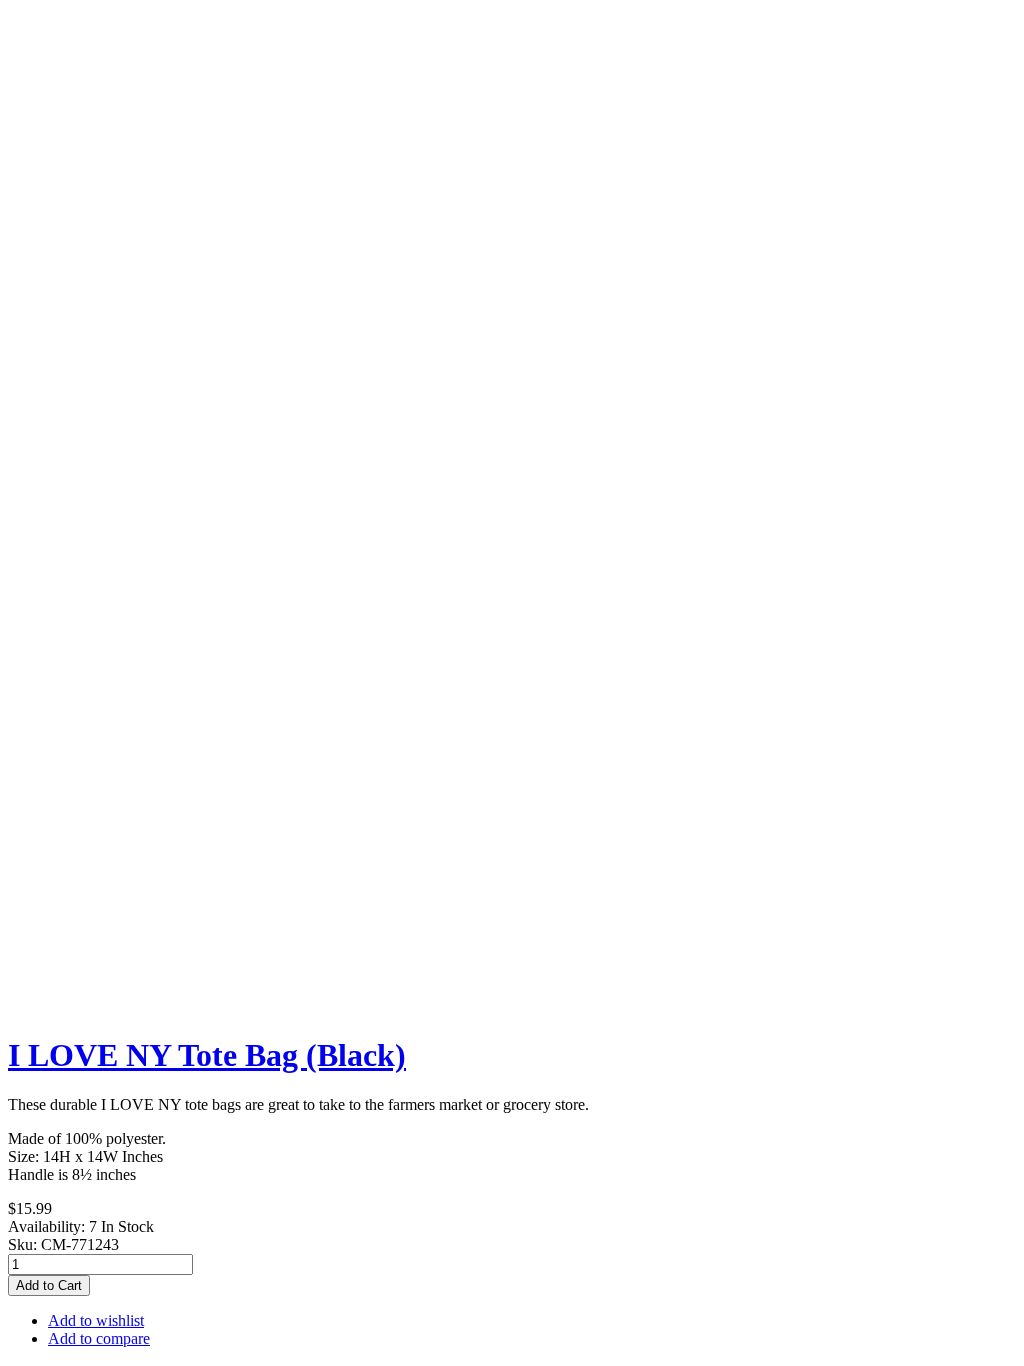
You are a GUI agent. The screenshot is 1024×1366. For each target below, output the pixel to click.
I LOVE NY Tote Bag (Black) (207, 1055)
